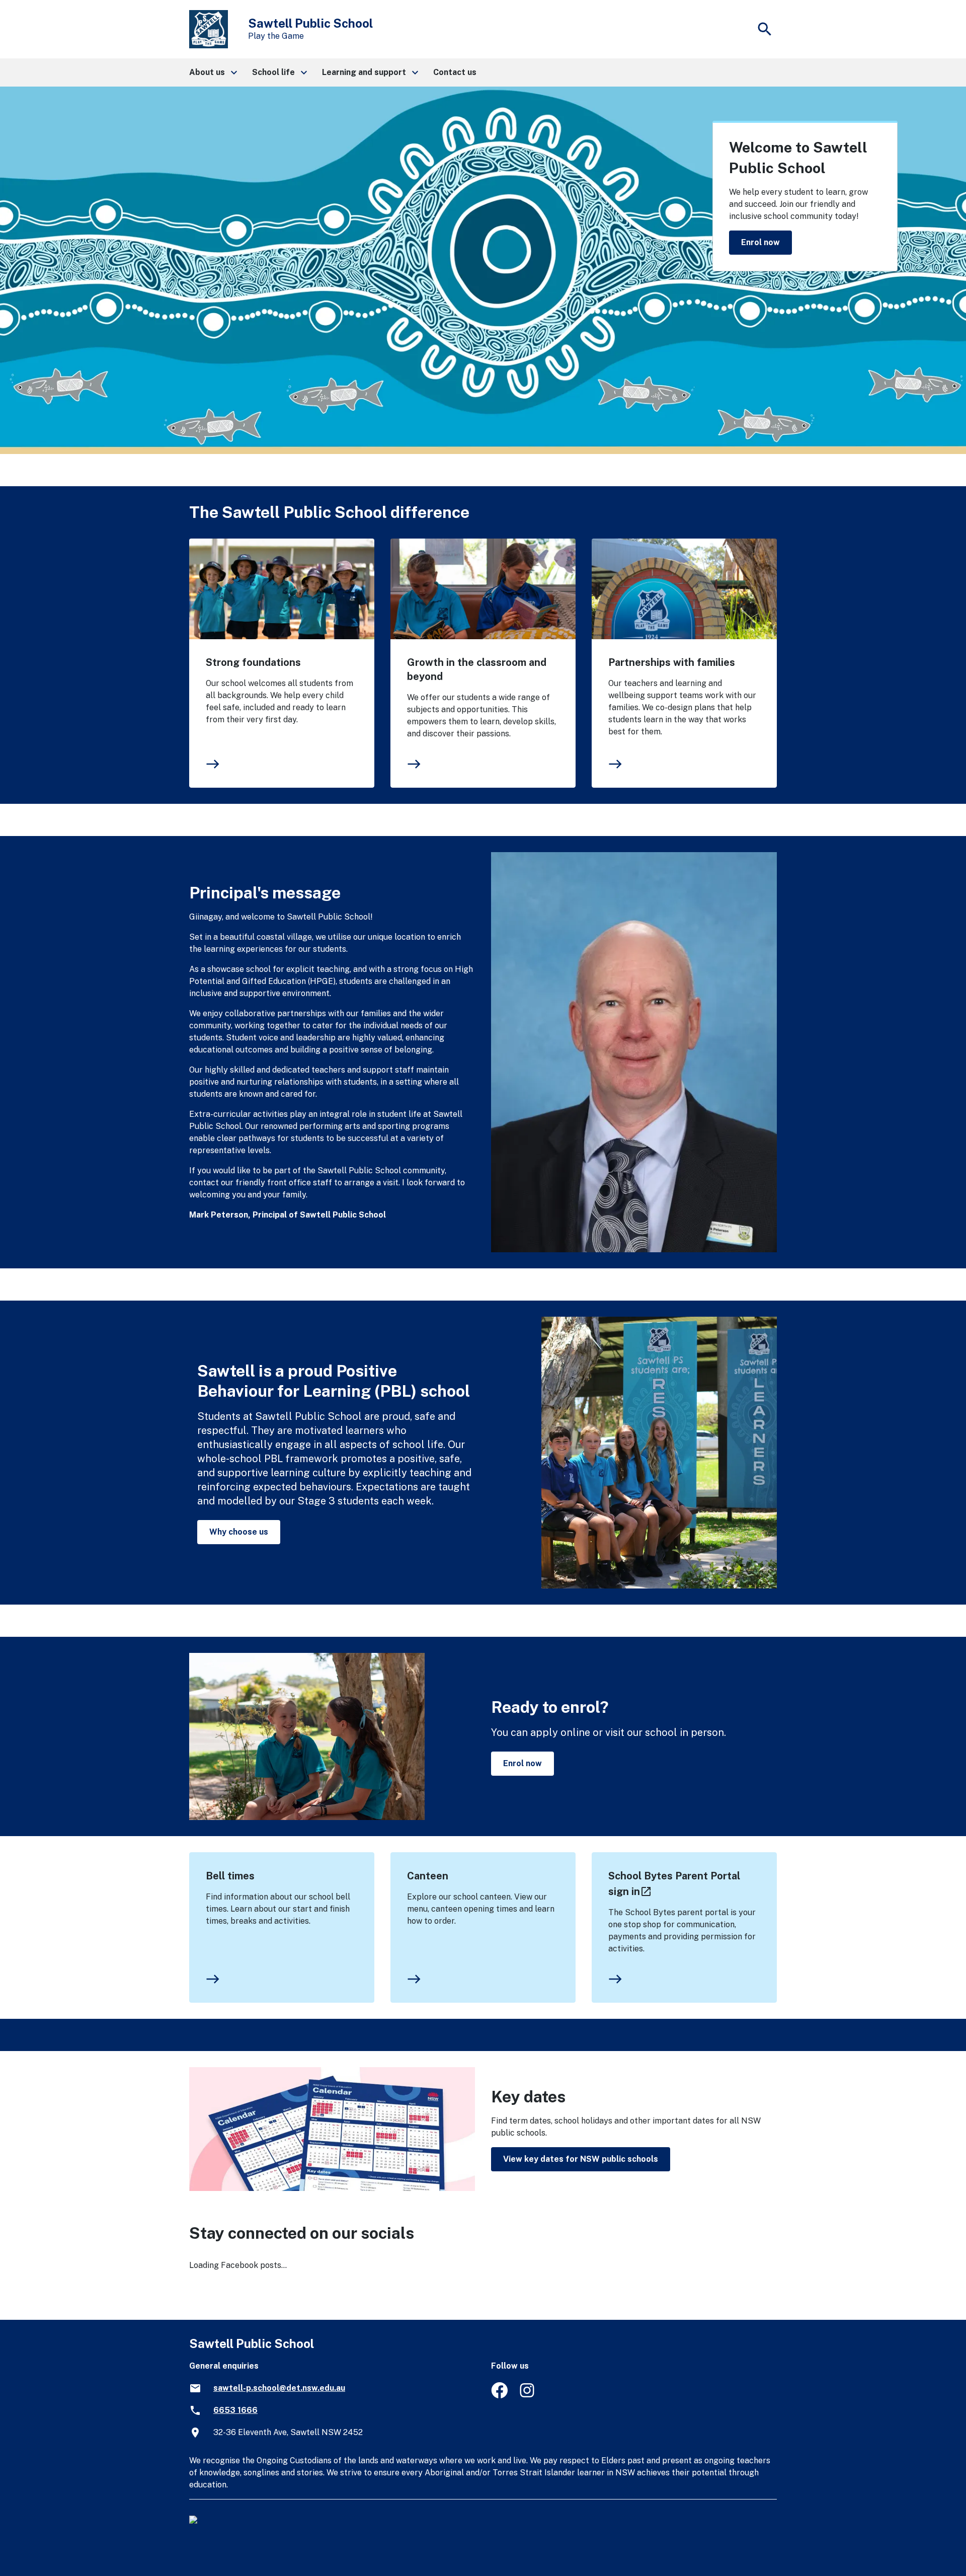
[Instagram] (528, 2396)
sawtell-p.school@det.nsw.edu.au (279, 2388)
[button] (213, 72)
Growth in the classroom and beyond (477, 669)
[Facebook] (499, 2396)
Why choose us (239, 1532)
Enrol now (760, 242)
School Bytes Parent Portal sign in (674, 1884)
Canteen (428, 1876)
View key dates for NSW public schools (581, 2159)
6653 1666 (235, 2410)
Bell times (230, 1876)
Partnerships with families (672, 662)
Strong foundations (253, 662)
